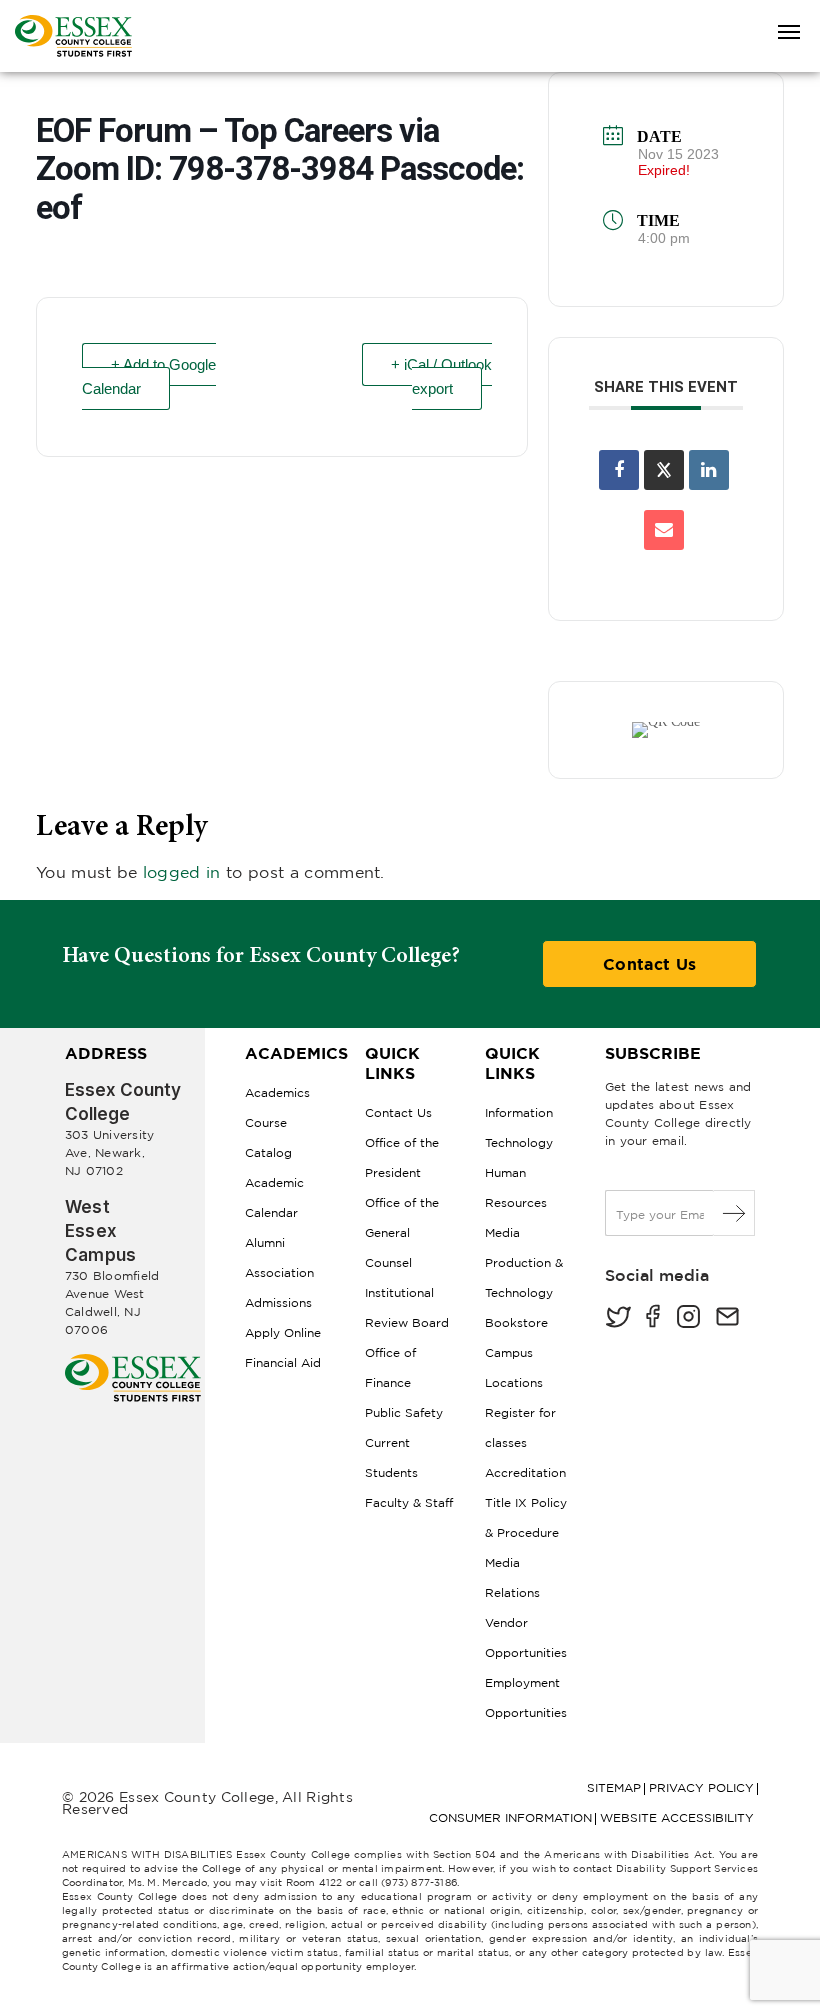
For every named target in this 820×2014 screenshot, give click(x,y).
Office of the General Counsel (402, 1232)
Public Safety (404, 1412)
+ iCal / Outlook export (441, 376)
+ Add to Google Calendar (149, 376)
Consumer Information (510, 1817)
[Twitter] (618, 1318)
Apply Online (283, 1332)
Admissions (278, 1302)
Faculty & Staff (409, 1502)
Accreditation (525, 1472)
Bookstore (516, 1322)
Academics (277, 1092)
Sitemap (614, 1787)
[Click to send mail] (727, 1318)
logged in (182, 872)
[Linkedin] (709, 470)
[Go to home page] (133, 1361)
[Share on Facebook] (619, 470)
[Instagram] (688, 1318)
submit (734, 1213)
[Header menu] (789, 33)
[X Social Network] (664, 470)
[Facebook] (653, 1318)
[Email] (664, 530)
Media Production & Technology (524, 1262)
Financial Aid (283, 1362)
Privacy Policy (701, 1787)
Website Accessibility (677, 1817)
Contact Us (649, 964)
